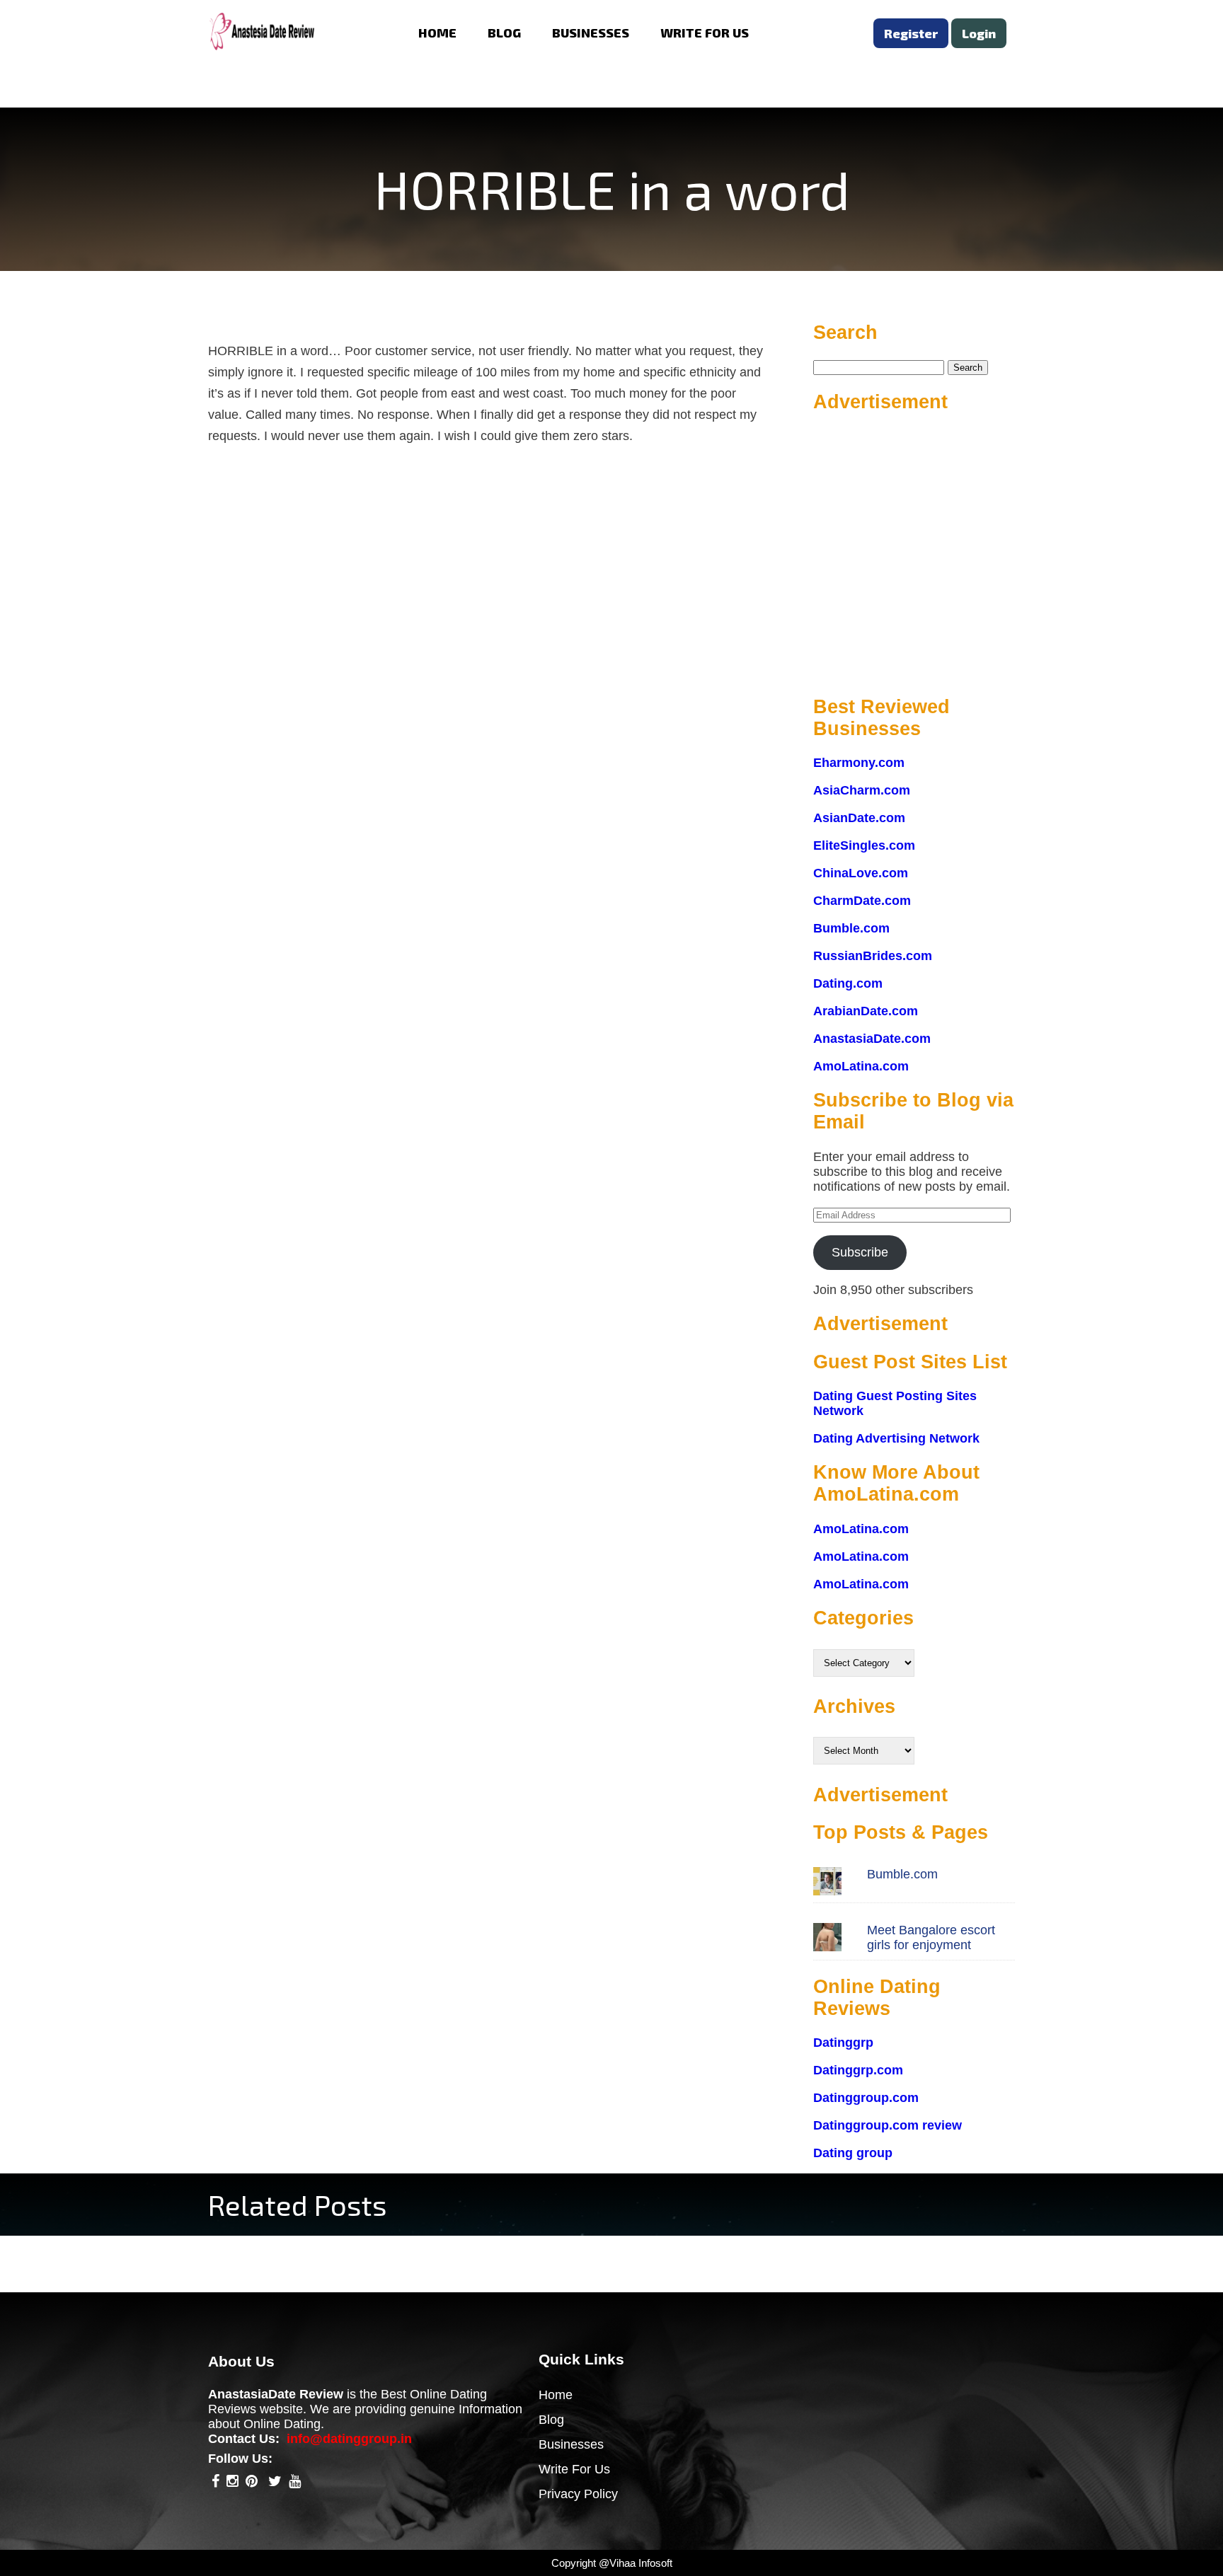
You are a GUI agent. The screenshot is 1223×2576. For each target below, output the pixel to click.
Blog (551, 2420)
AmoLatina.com (861, 1066)
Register (911, 33)
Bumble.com (851, 928)
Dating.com (848, 983)
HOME (437, 33)
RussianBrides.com (873, 956)
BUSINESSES (591, 33)
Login (979, 33)
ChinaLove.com (861, 873)
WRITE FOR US (705, 33)
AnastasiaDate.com (872, 1039)
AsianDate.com (859, 818)
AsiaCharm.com (862, 790)
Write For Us (574, 2469)
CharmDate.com (862, 901)
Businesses (571, 2444)
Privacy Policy (578, 2494)
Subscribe (860, 1252)
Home (556, 2395)
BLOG (504, 33)
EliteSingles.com (864, 845)
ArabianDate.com (866, 1011)
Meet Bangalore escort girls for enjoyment (931, 1937)
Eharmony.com (859, 763)
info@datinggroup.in (349, 2439)
